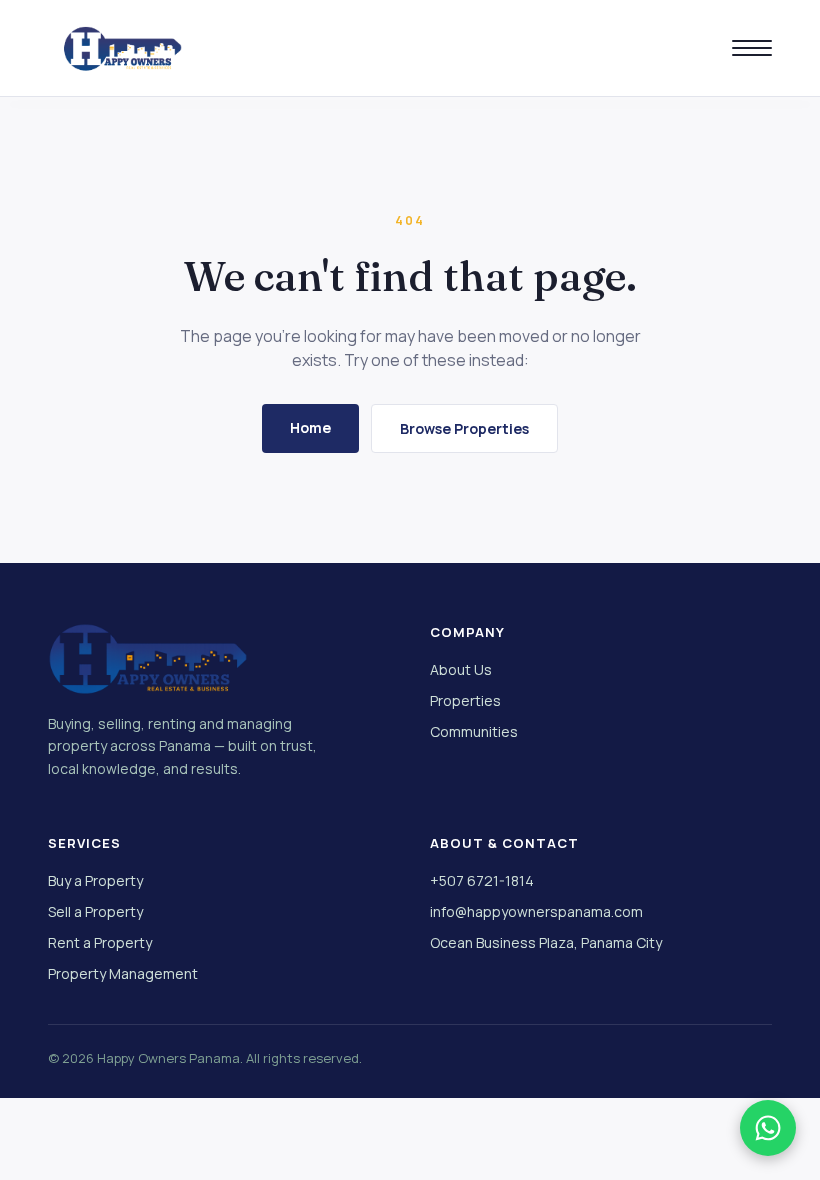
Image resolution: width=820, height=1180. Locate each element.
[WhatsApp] (768, 1128)
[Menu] (752, 48)
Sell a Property (95, 911)
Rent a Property (100, 942)
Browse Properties (464, 428)
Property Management (123, 973)
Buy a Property (95, 880)
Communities (474, 731)
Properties (465, 700)
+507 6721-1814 (482, 880)
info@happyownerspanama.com (536, 911)
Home (310, 427)
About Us (461, 669)
